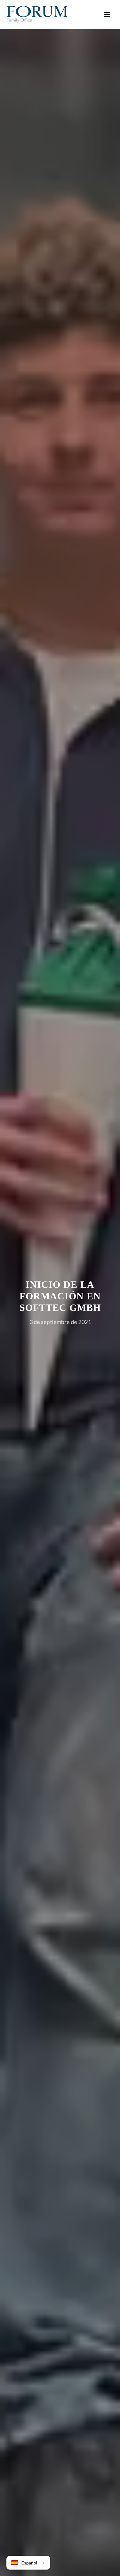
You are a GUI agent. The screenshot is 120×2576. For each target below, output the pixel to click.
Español (29, 2563)
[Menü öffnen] (107, 14)
